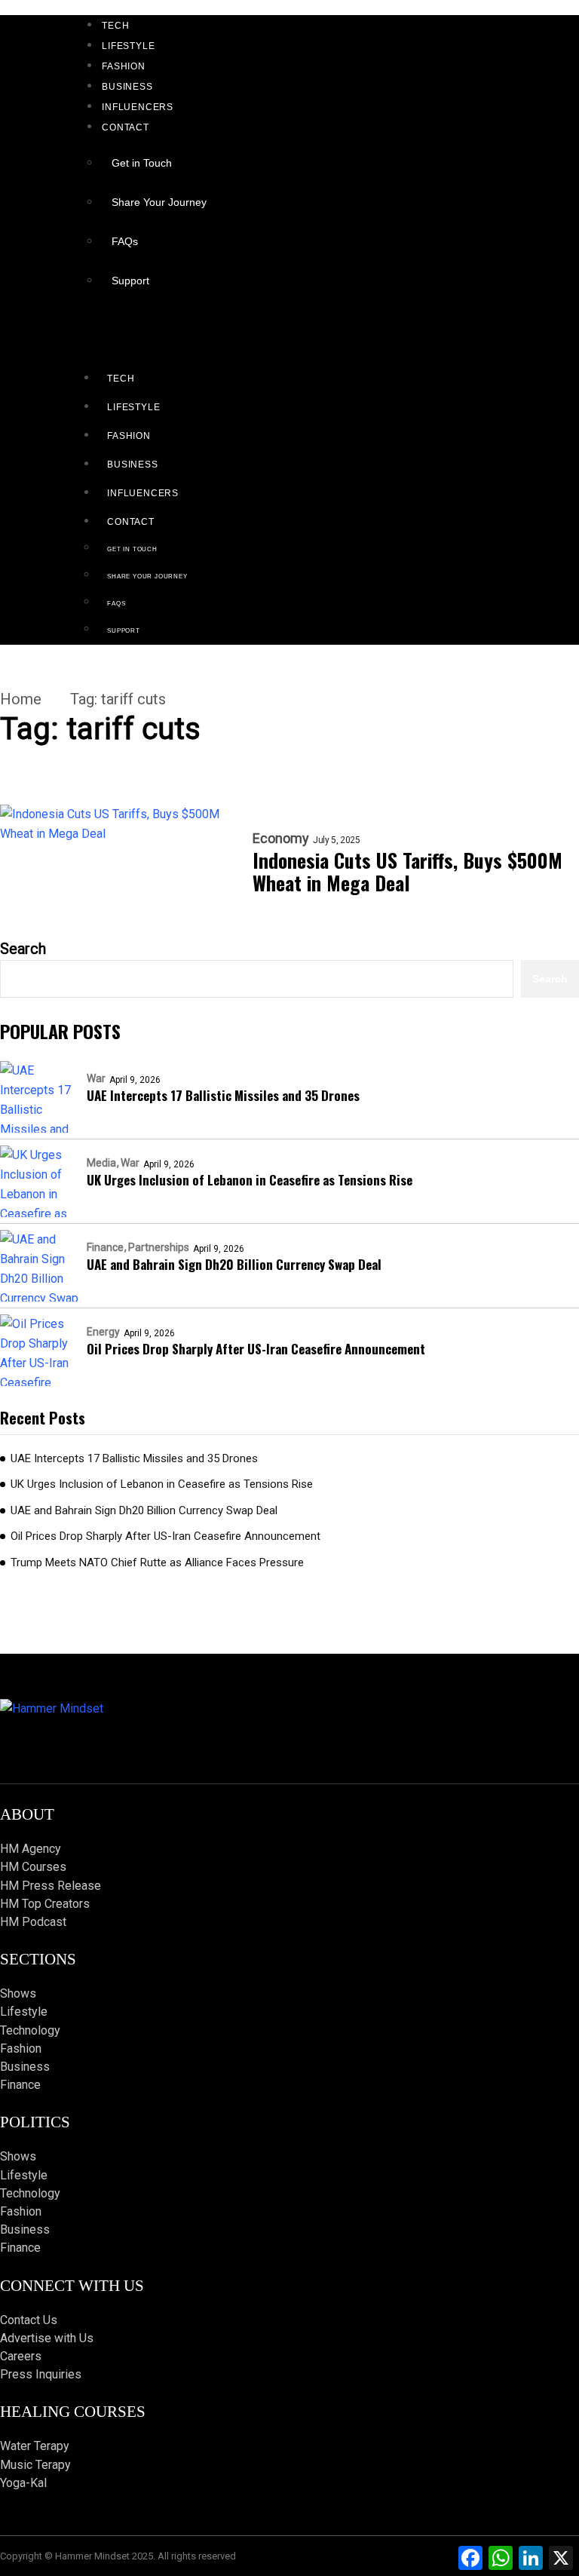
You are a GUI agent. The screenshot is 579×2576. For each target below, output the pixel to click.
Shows (18, 1993)
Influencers (138, 107)
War (96, 1078)
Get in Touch (142, 163)
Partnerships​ (159, 1247)
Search (23, 949)
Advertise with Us (47, 2338)
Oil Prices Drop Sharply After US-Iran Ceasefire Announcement (256, 1349)
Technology (30, 2030)
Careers (21, 2356)
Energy (103, 1332)
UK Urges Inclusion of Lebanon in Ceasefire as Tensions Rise (250, 1180)
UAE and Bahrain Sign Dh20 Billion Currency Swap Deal (234, 1264)
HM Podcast (33, 1922)
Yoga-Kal (23, 2483)
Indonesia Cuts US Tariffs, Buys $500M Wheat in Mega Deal (407, 872)
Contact (126, 127)
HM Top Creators (45, 1904)
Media (101, 1163)
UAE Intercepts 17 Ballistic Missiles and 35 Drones (223, 1095)
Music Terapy (35, 2465)
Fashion (124, 66)
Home (21, 699)
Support (130, 281)
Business (127, 87)
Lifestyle (128, 46)
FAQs (125, 241)
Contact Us (29, 2320)
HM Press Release (51, 1886)
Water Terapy (35, 2446)
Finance (105, 1247)
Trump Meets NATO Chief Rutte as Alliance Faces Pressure (157, 1562)
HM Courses (33, 1867)
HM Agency (31, 1849)
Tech (115, 26)
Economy (281, 839)
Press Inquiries (41, 2374)
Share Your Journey (159, 202)
